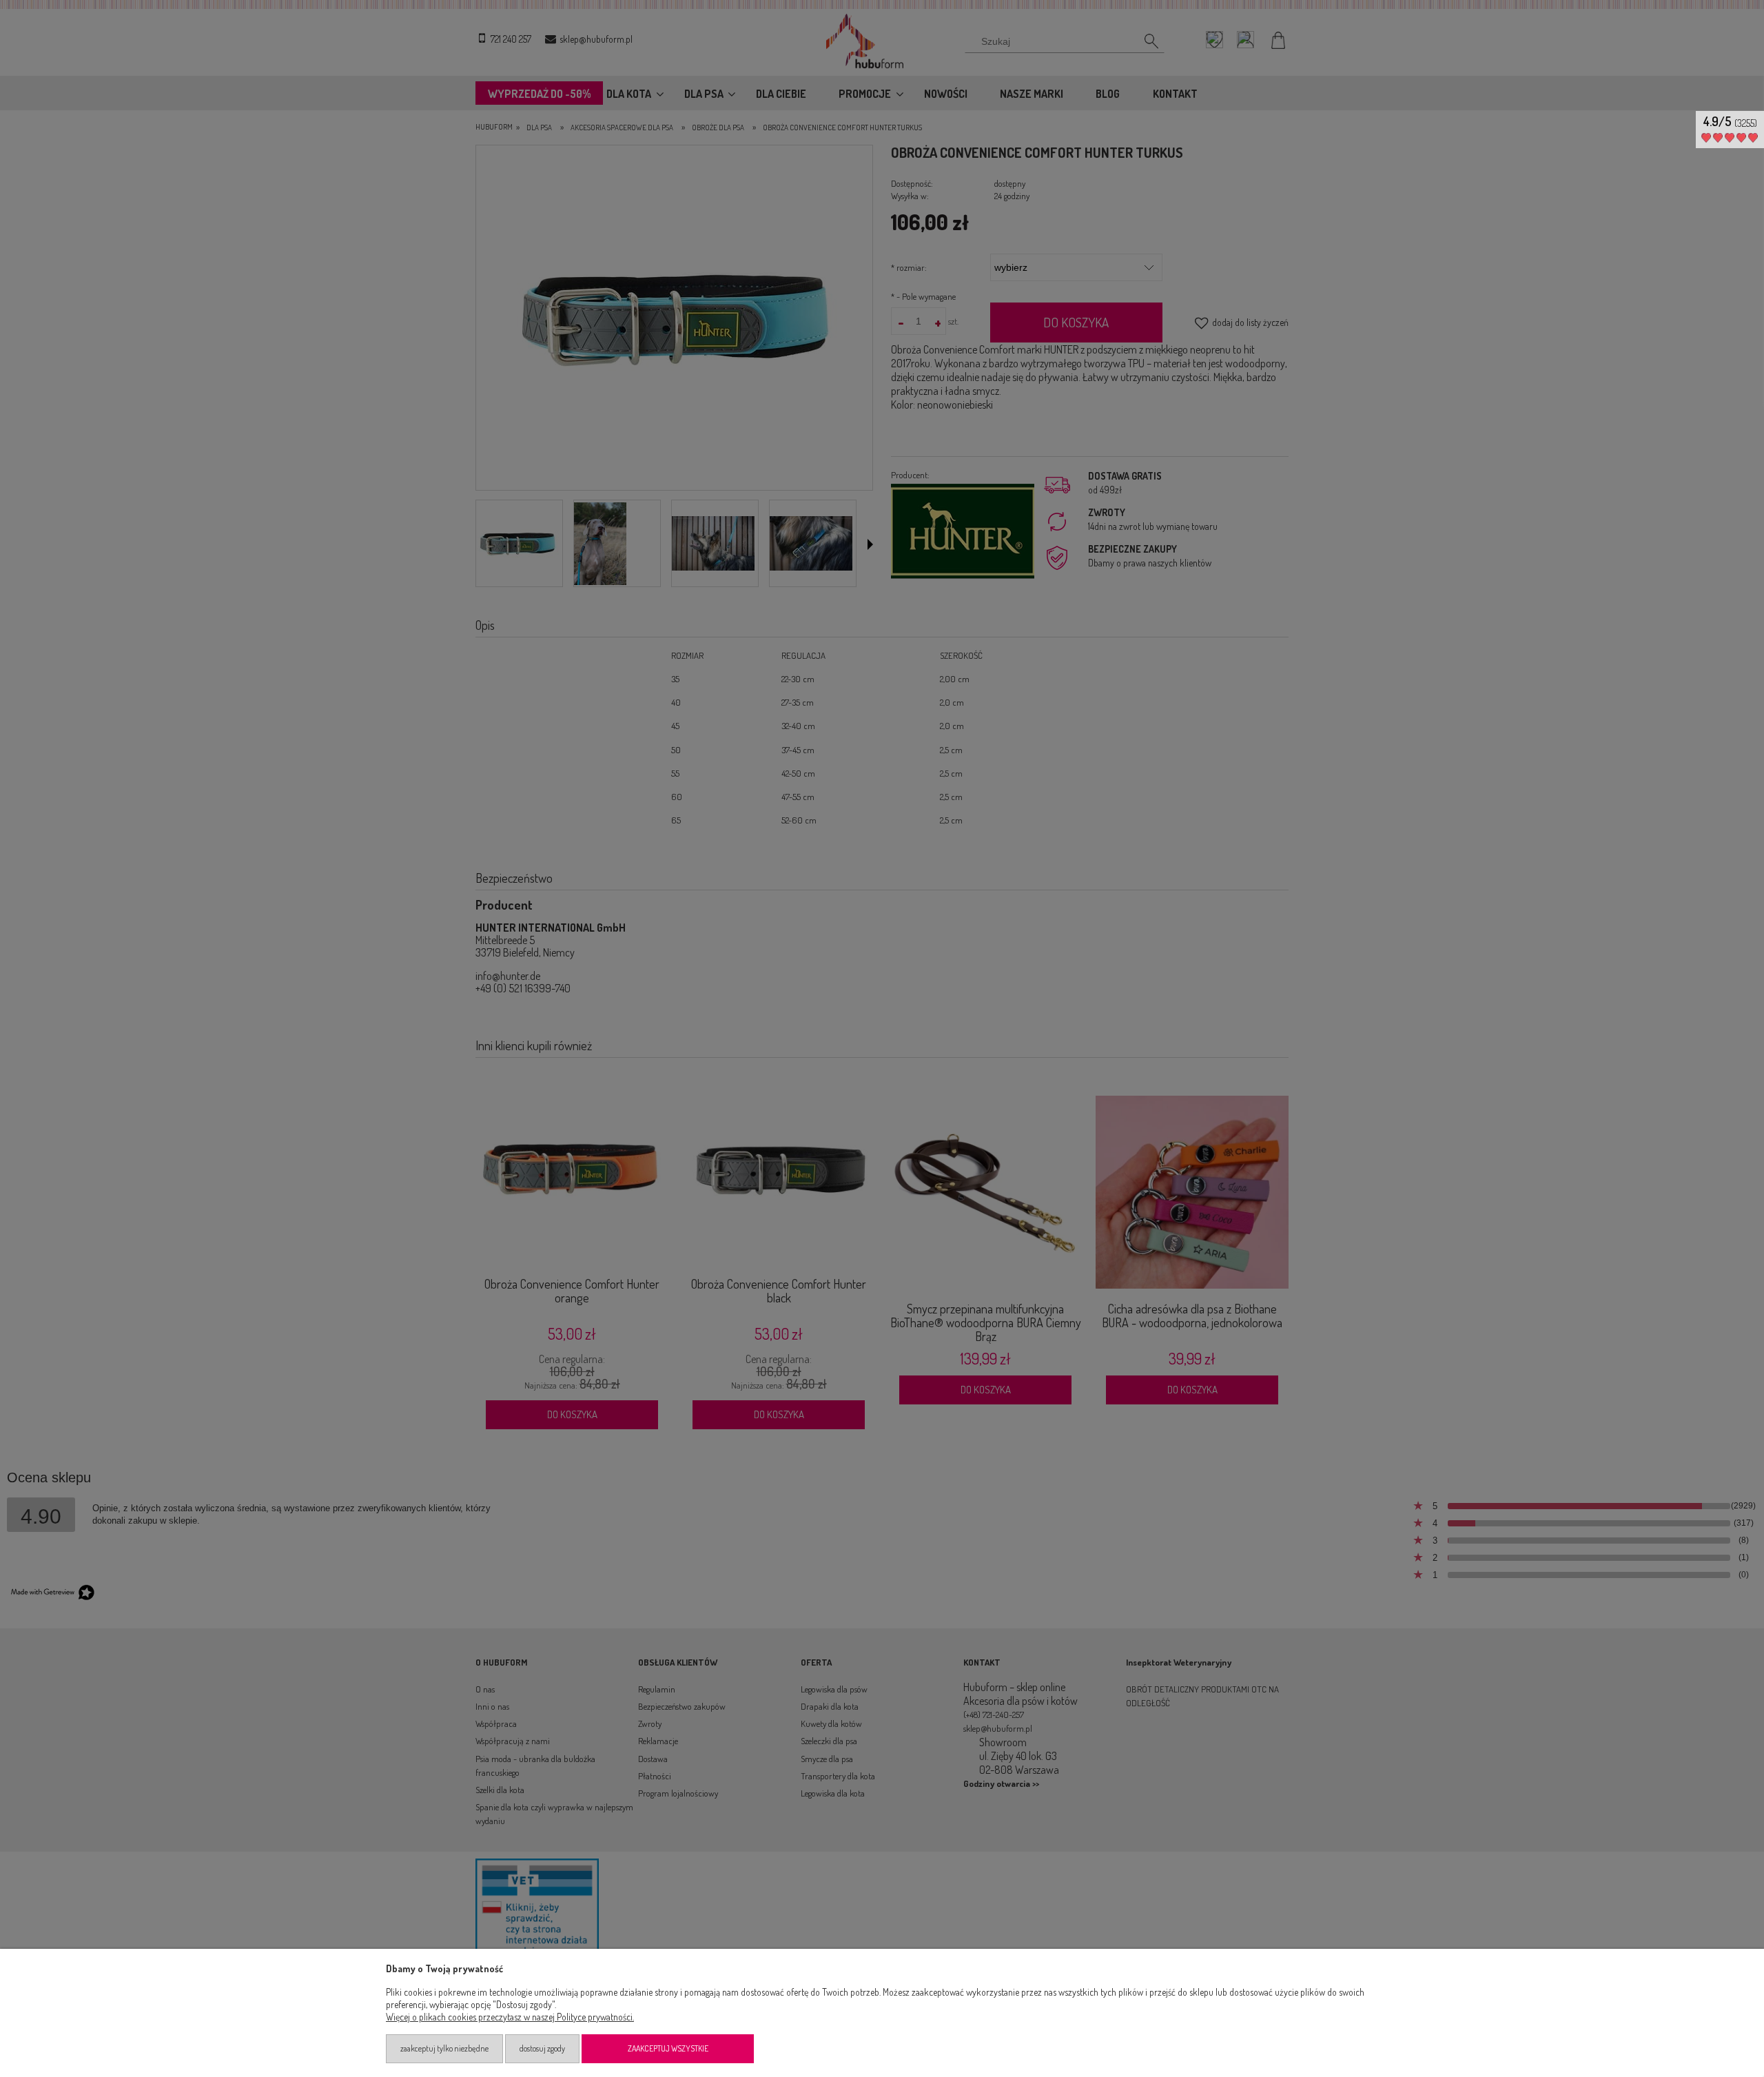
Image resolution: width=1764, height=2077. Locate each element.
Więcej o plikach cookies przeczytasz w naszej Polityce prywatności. (510, 2017)
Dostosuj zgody (542, 2048)
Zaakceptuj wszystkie (668, 2048)
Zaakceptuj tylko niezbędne (444, 2048)
